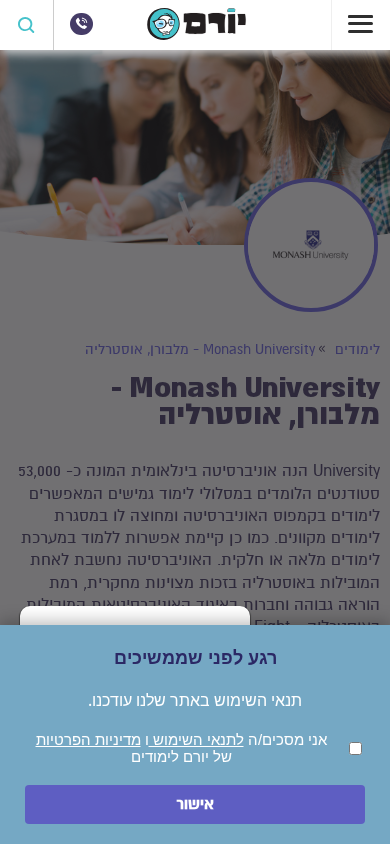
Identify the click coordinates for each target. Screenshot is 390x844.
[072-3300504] (81, 24)
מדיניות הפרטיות (88, 739)
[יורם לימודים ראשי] (196, 35)
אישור (195, 804)
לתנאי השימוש (196, 739)
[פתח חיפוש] (27, 25)
